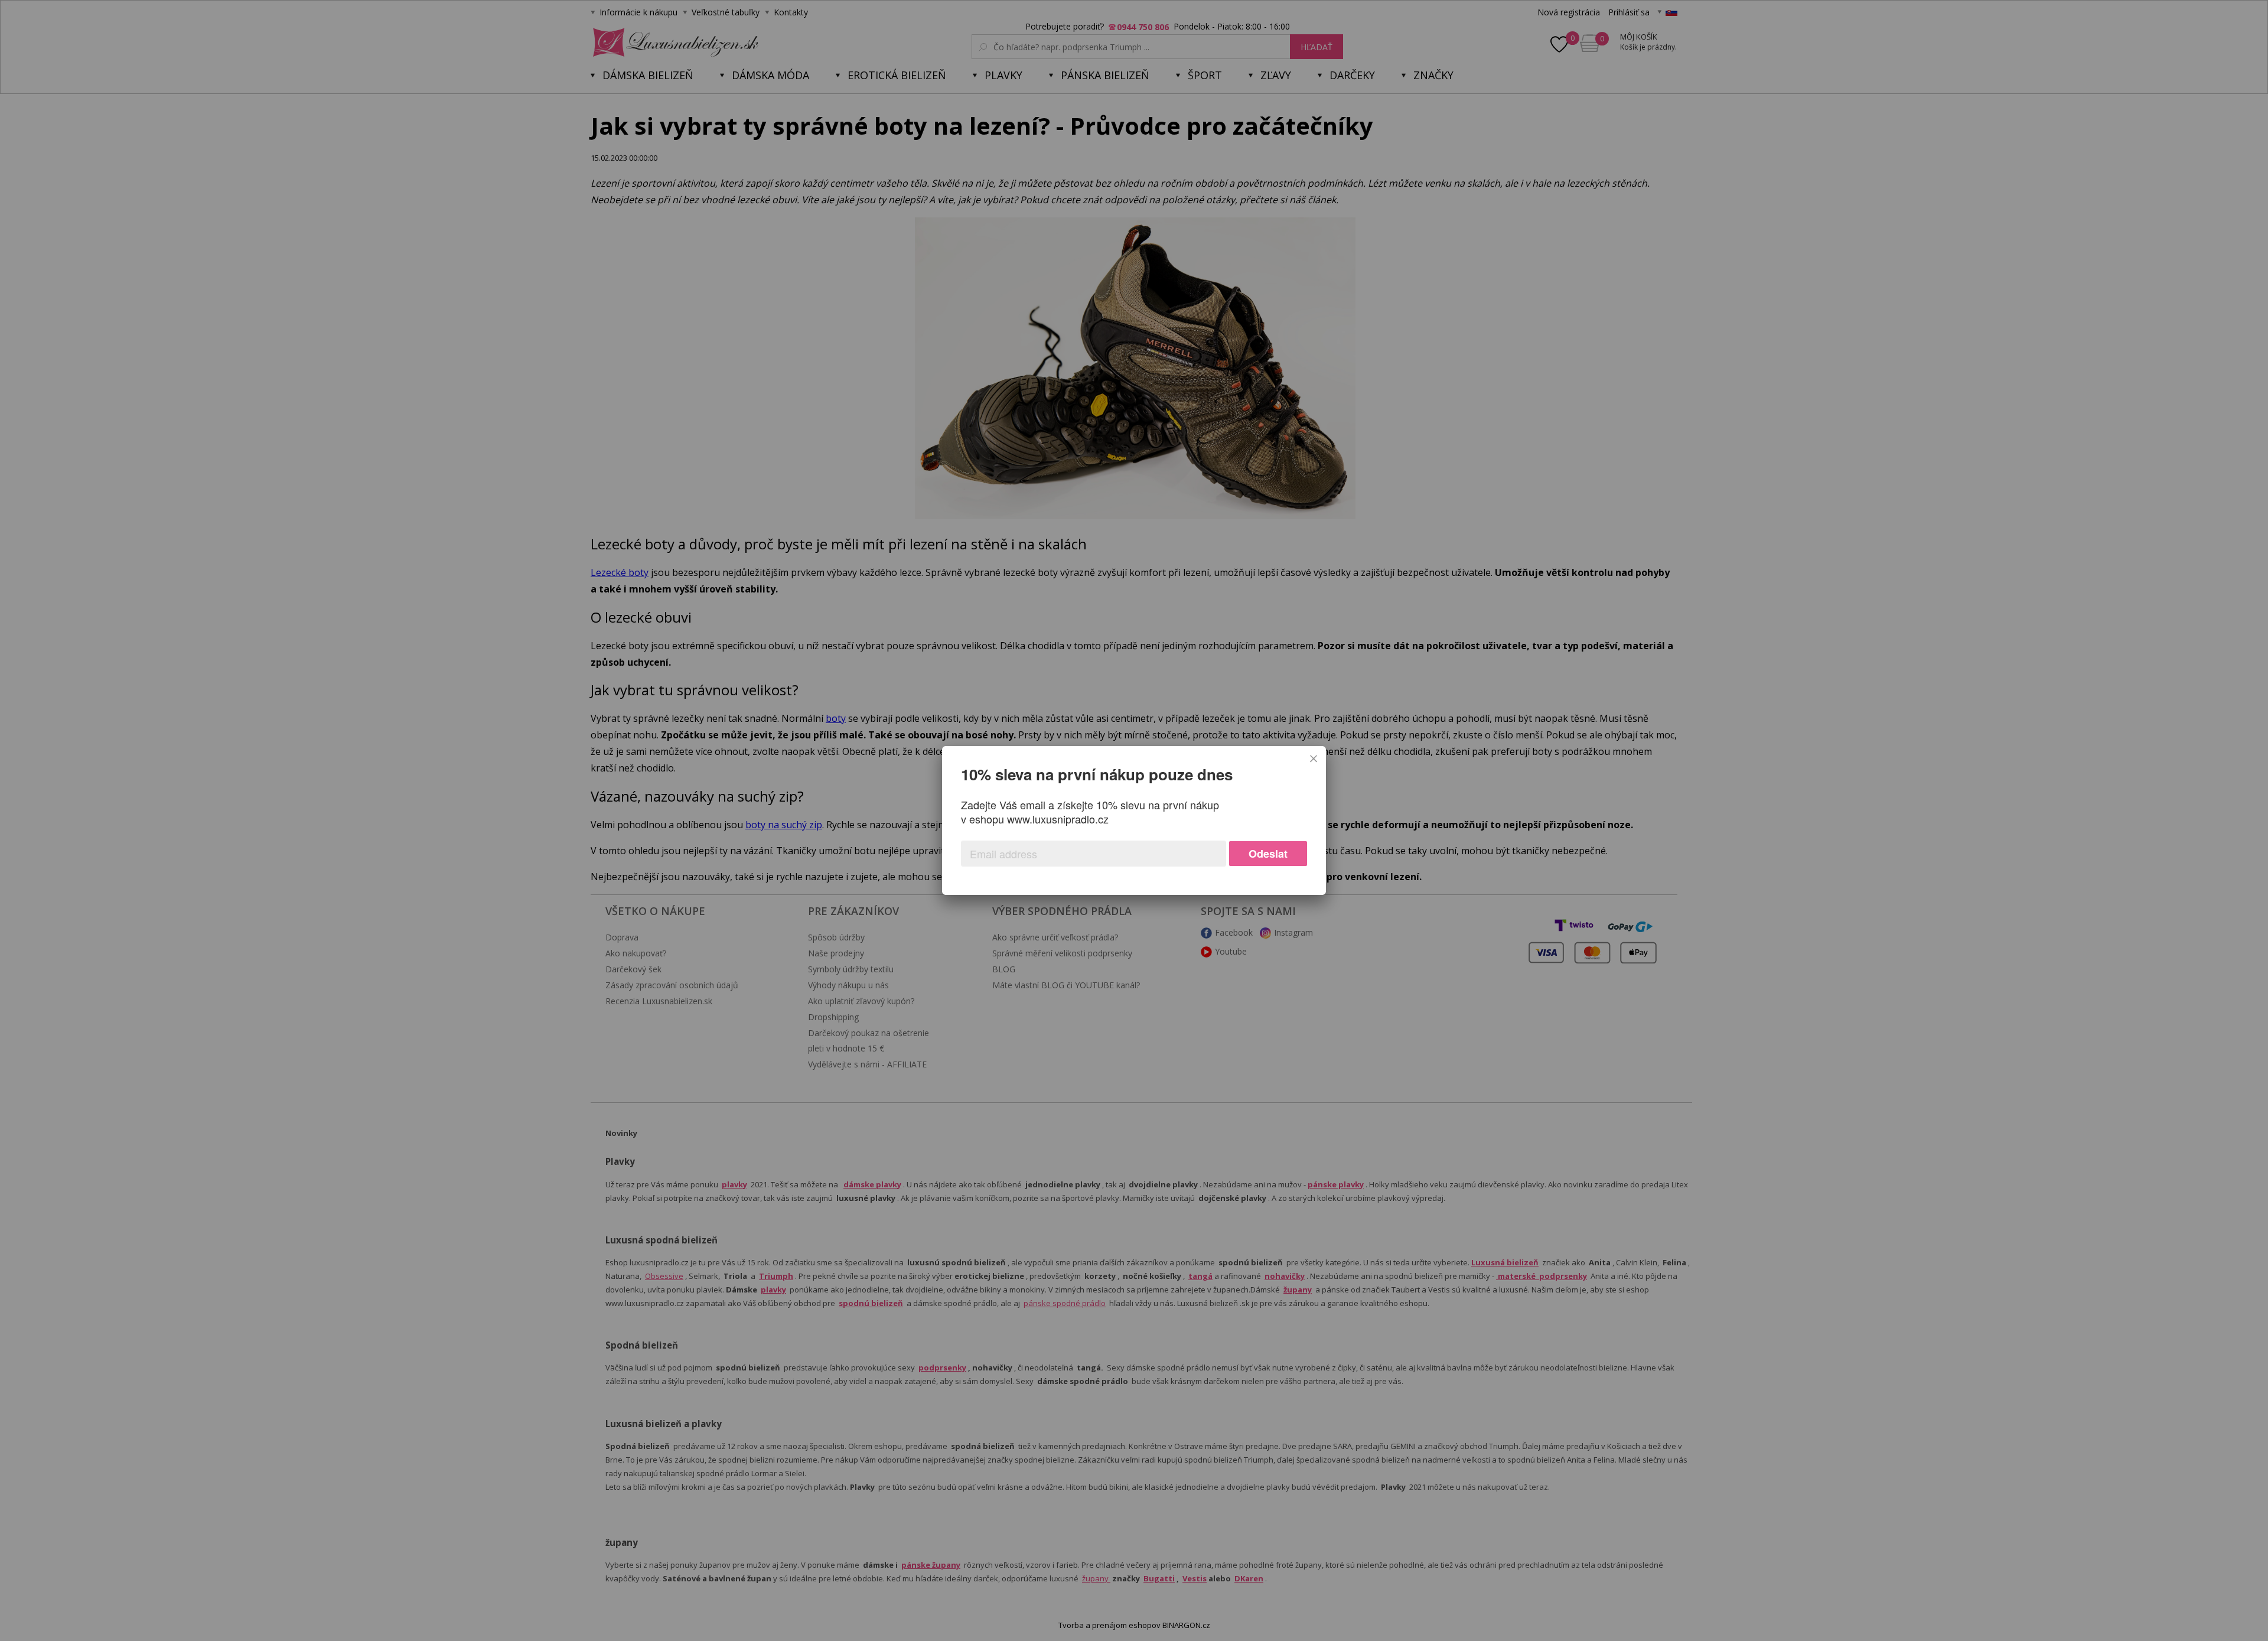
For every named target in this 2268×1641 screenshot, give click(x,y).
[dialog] (1134, 820)
